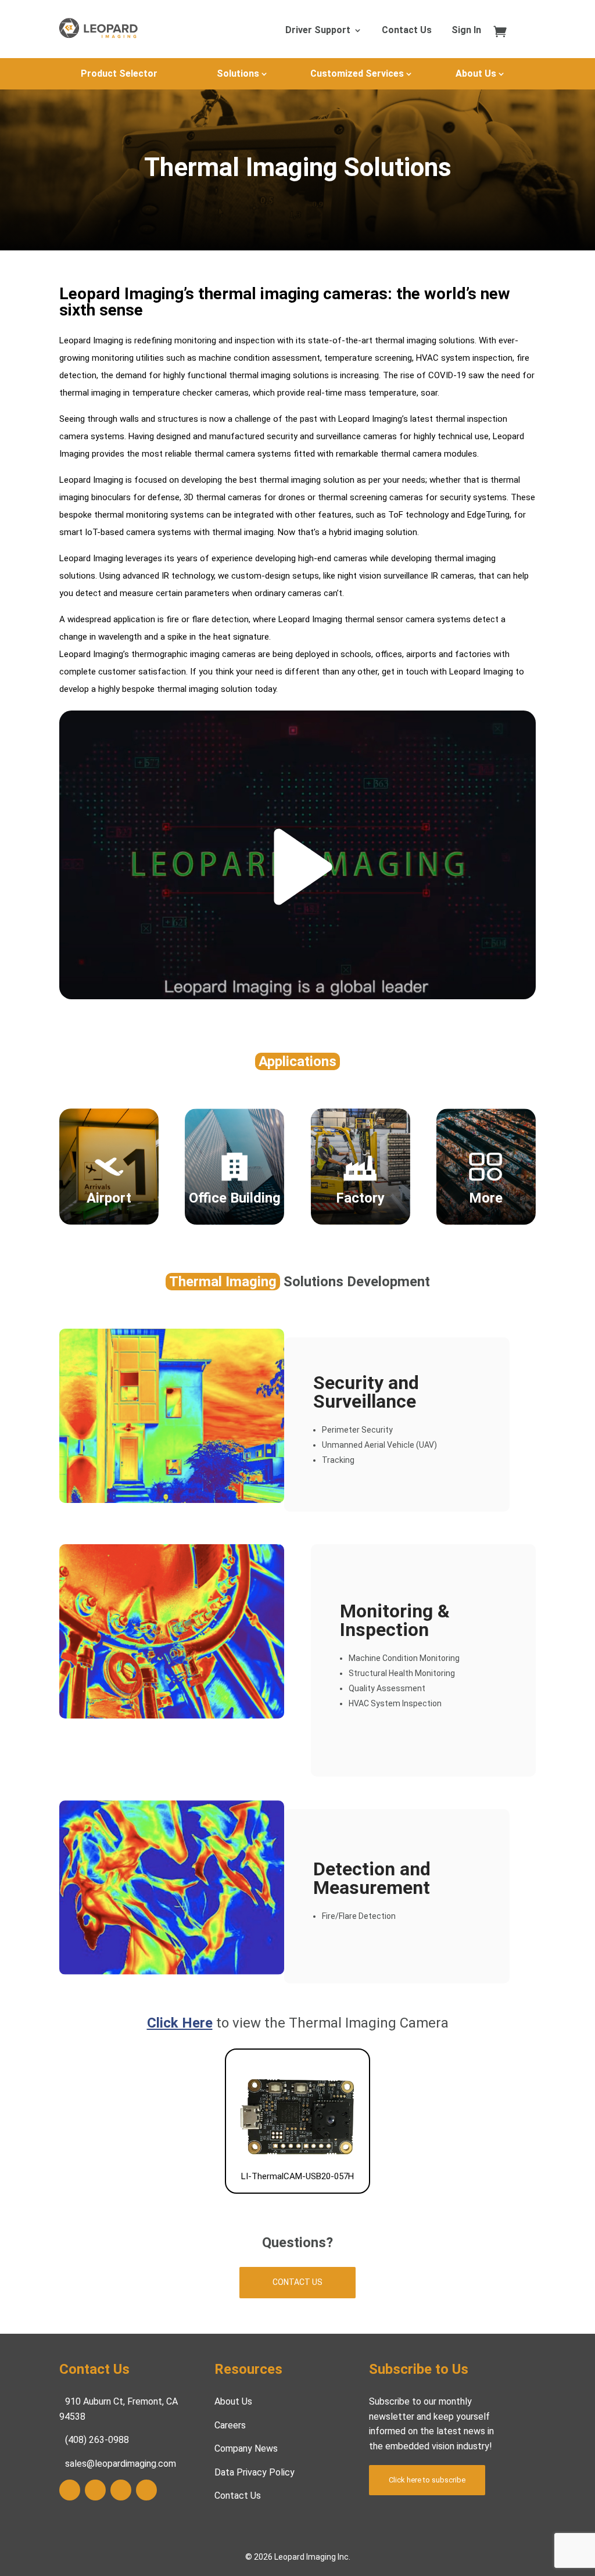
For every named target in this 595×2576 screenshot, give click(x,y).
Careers (230, 2425)
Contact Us (407, 31)
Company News (246, 2448)
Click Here (180, 2023)
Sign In (466, 31)
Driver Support (318, 31)
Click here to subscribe (427, 2480)
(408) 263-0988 (97, 2440)
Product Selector (119, 73)
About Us (476, 73)
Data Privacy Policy (255, 2472)
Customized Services (357, 73)
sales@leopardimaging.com (121, 2464)
